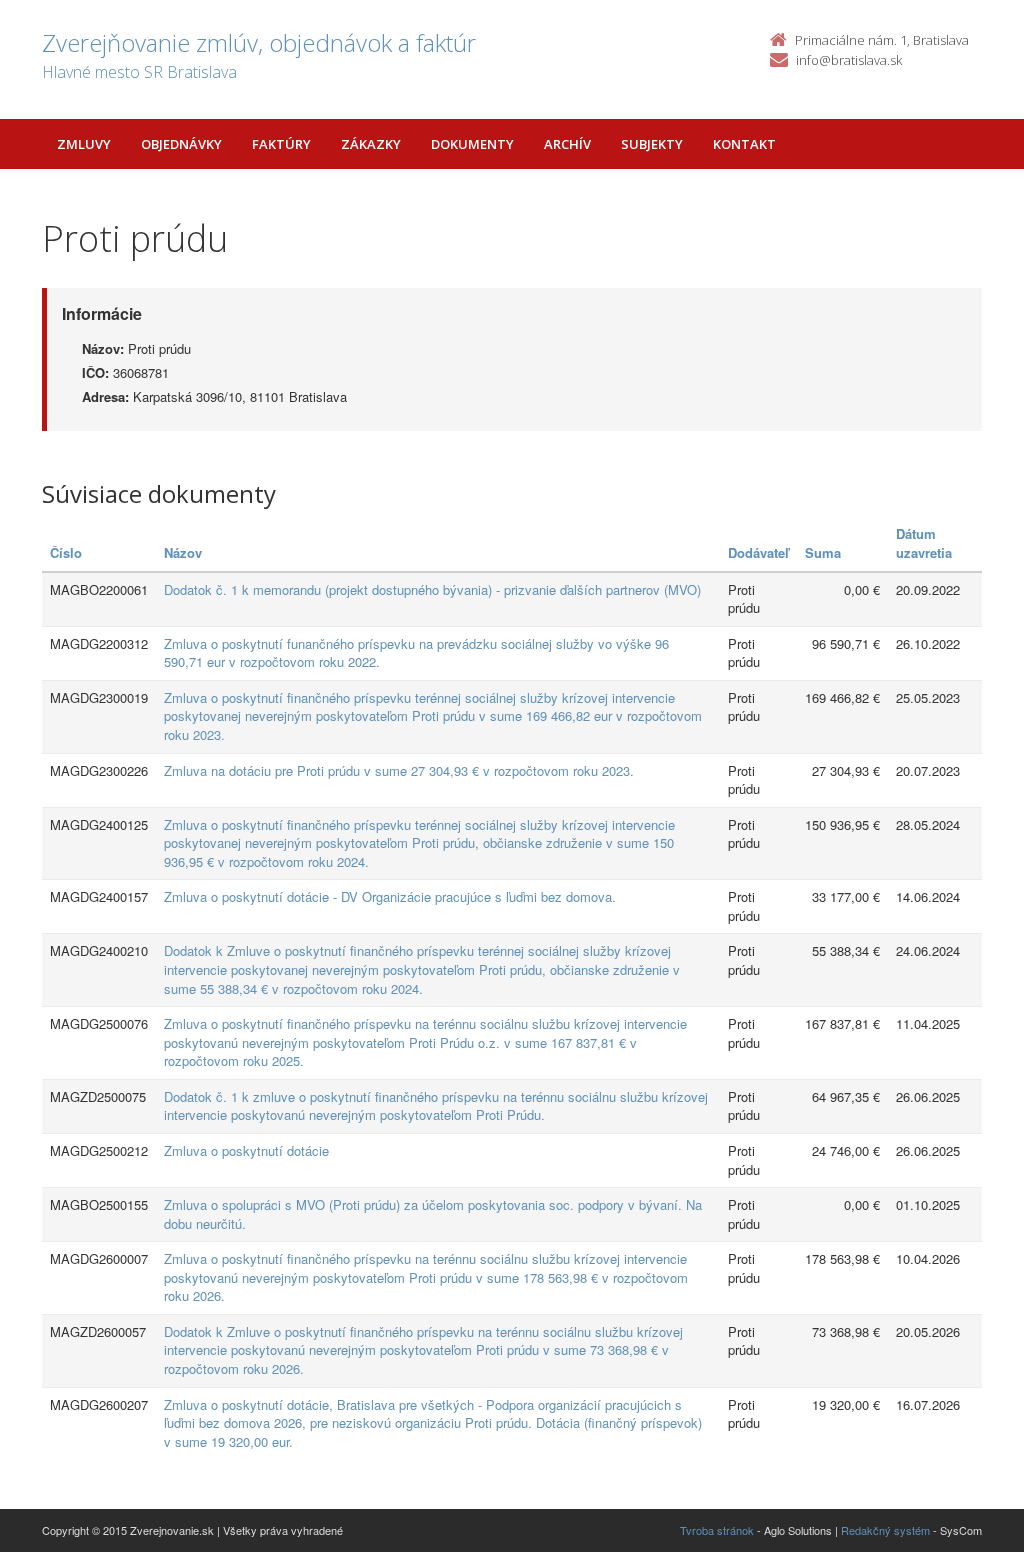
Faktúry (281, 144)
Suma (823, 552)
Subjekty (652, 144)
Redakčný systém (885, 1530)
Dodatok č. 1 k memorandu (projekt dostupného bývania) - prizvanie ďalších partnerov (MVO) (432, 589)
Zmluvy (84, 144)
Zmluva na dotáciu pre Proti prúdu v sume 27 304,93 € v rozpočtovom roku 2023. (399, 770)
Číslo (66, 552)
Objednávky (181, 144)
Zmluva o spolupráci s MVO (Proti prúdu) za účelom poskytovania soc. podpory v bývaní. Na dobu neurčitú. (433, 1214)
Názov (183, 552)
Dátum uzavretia (924, 543)
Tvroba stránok (717, 1530)
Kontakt (744, 144)
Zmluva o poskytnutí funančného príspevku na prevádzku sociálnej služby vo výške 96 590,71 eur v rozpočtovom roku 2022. (416, 653)
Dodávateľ (758, 552)
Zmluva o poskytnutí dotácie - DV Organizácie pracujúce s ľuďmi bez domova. (390, 896)
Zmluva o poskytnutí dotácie (246, 1150)
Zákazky (371, 144)
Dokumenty (472, 144)
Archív (567, 144)
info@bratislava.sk (849, 60)
